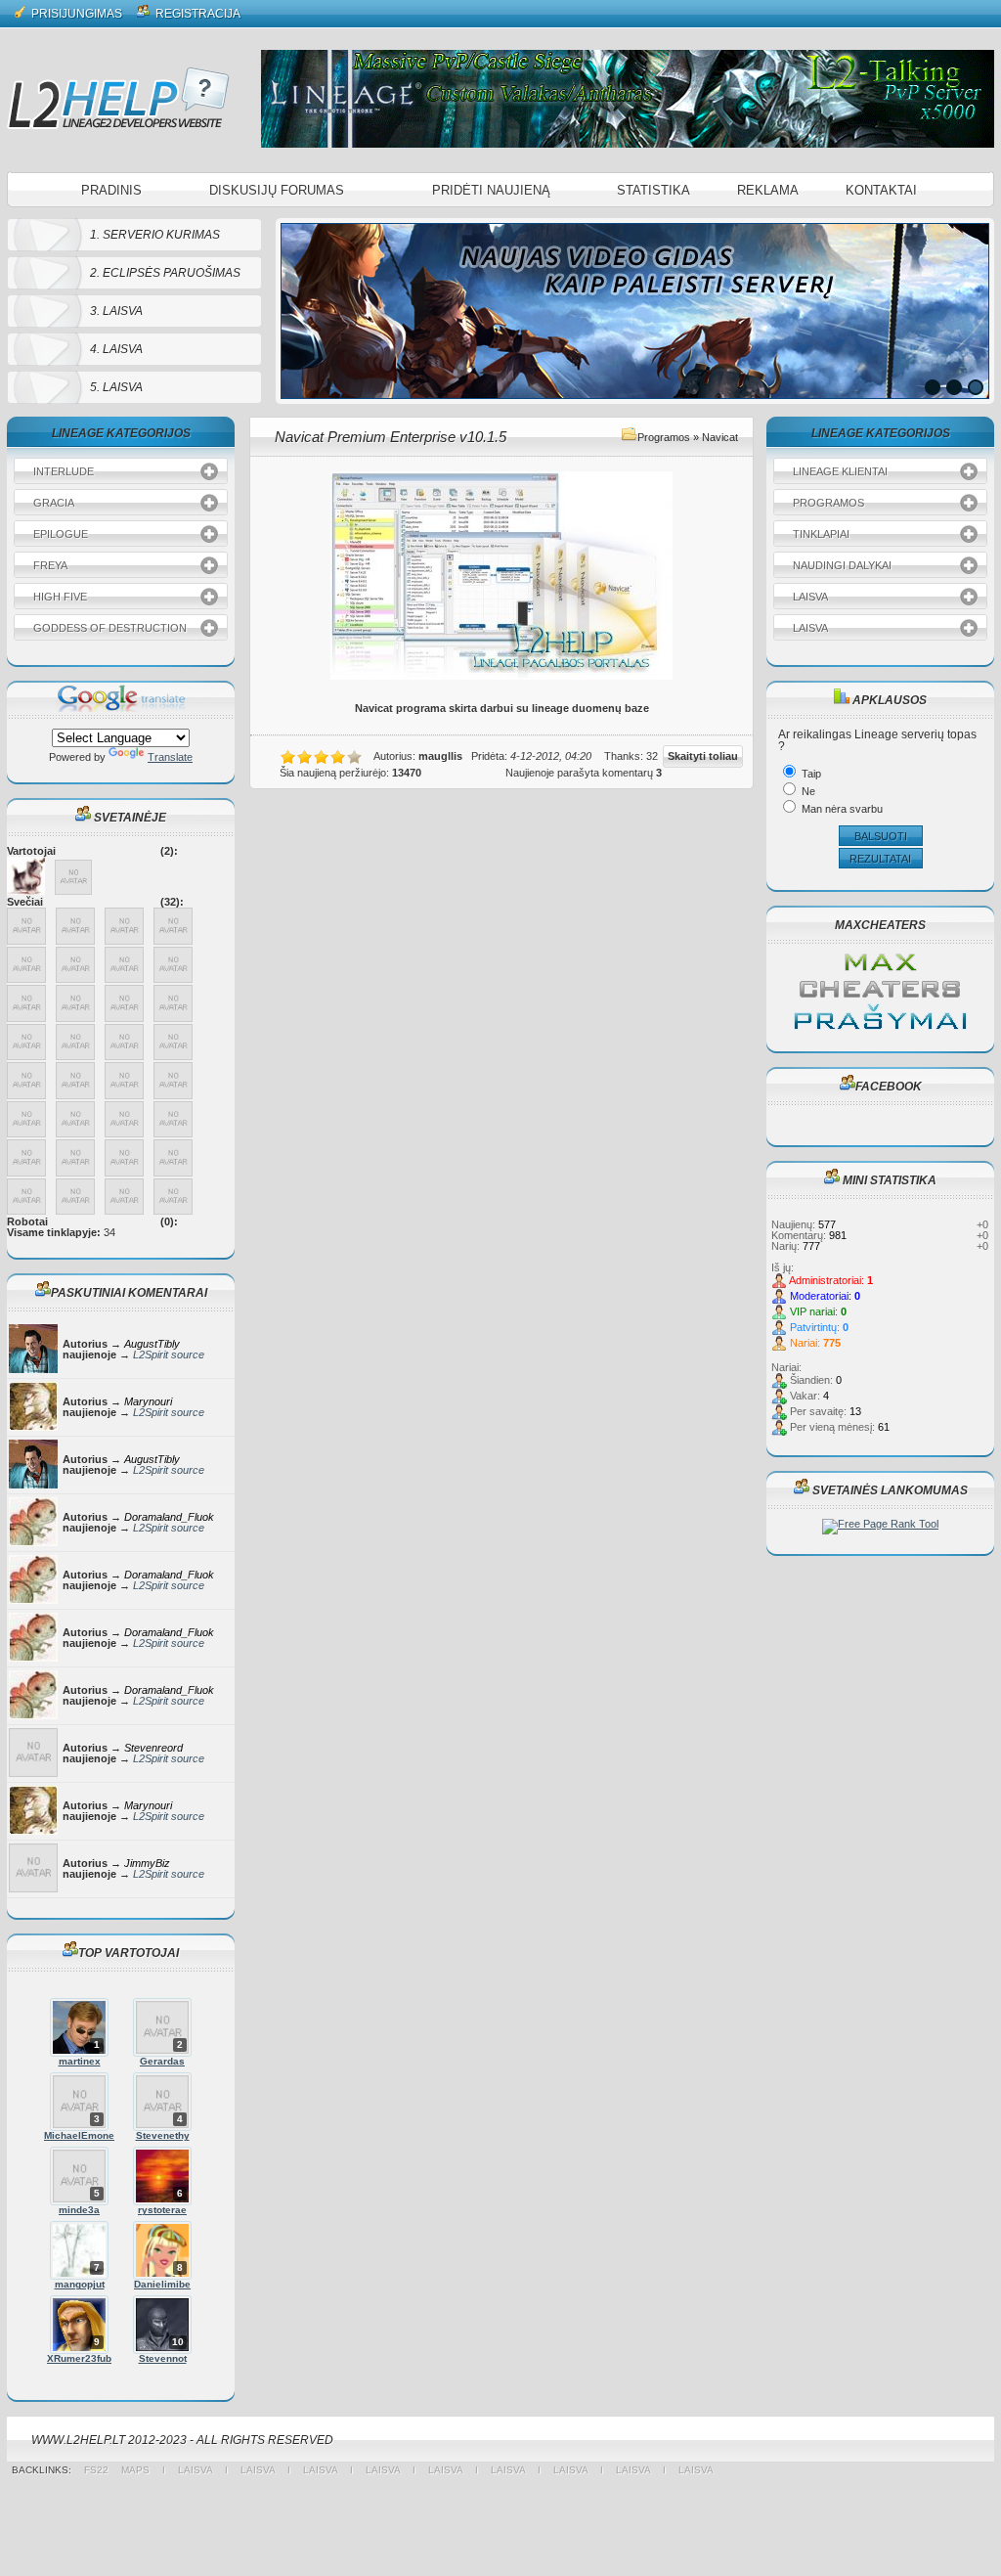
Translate (170, 757)
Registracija (196, 14)
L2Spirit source (169, 1355)
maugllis (440, 756)
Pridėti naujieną (491, 190)
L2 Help (118, 98)
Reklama (768, 190)
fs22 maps (123, 2470)
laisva (195, 2470)
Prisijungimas (75, 14)
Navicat (720, 437)
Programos (664, 437)
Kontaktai (881, 190)
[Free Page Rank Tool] (880, 1524)
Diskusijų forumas (277, 190)
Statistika (653, 190)
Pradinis (111, 190)
